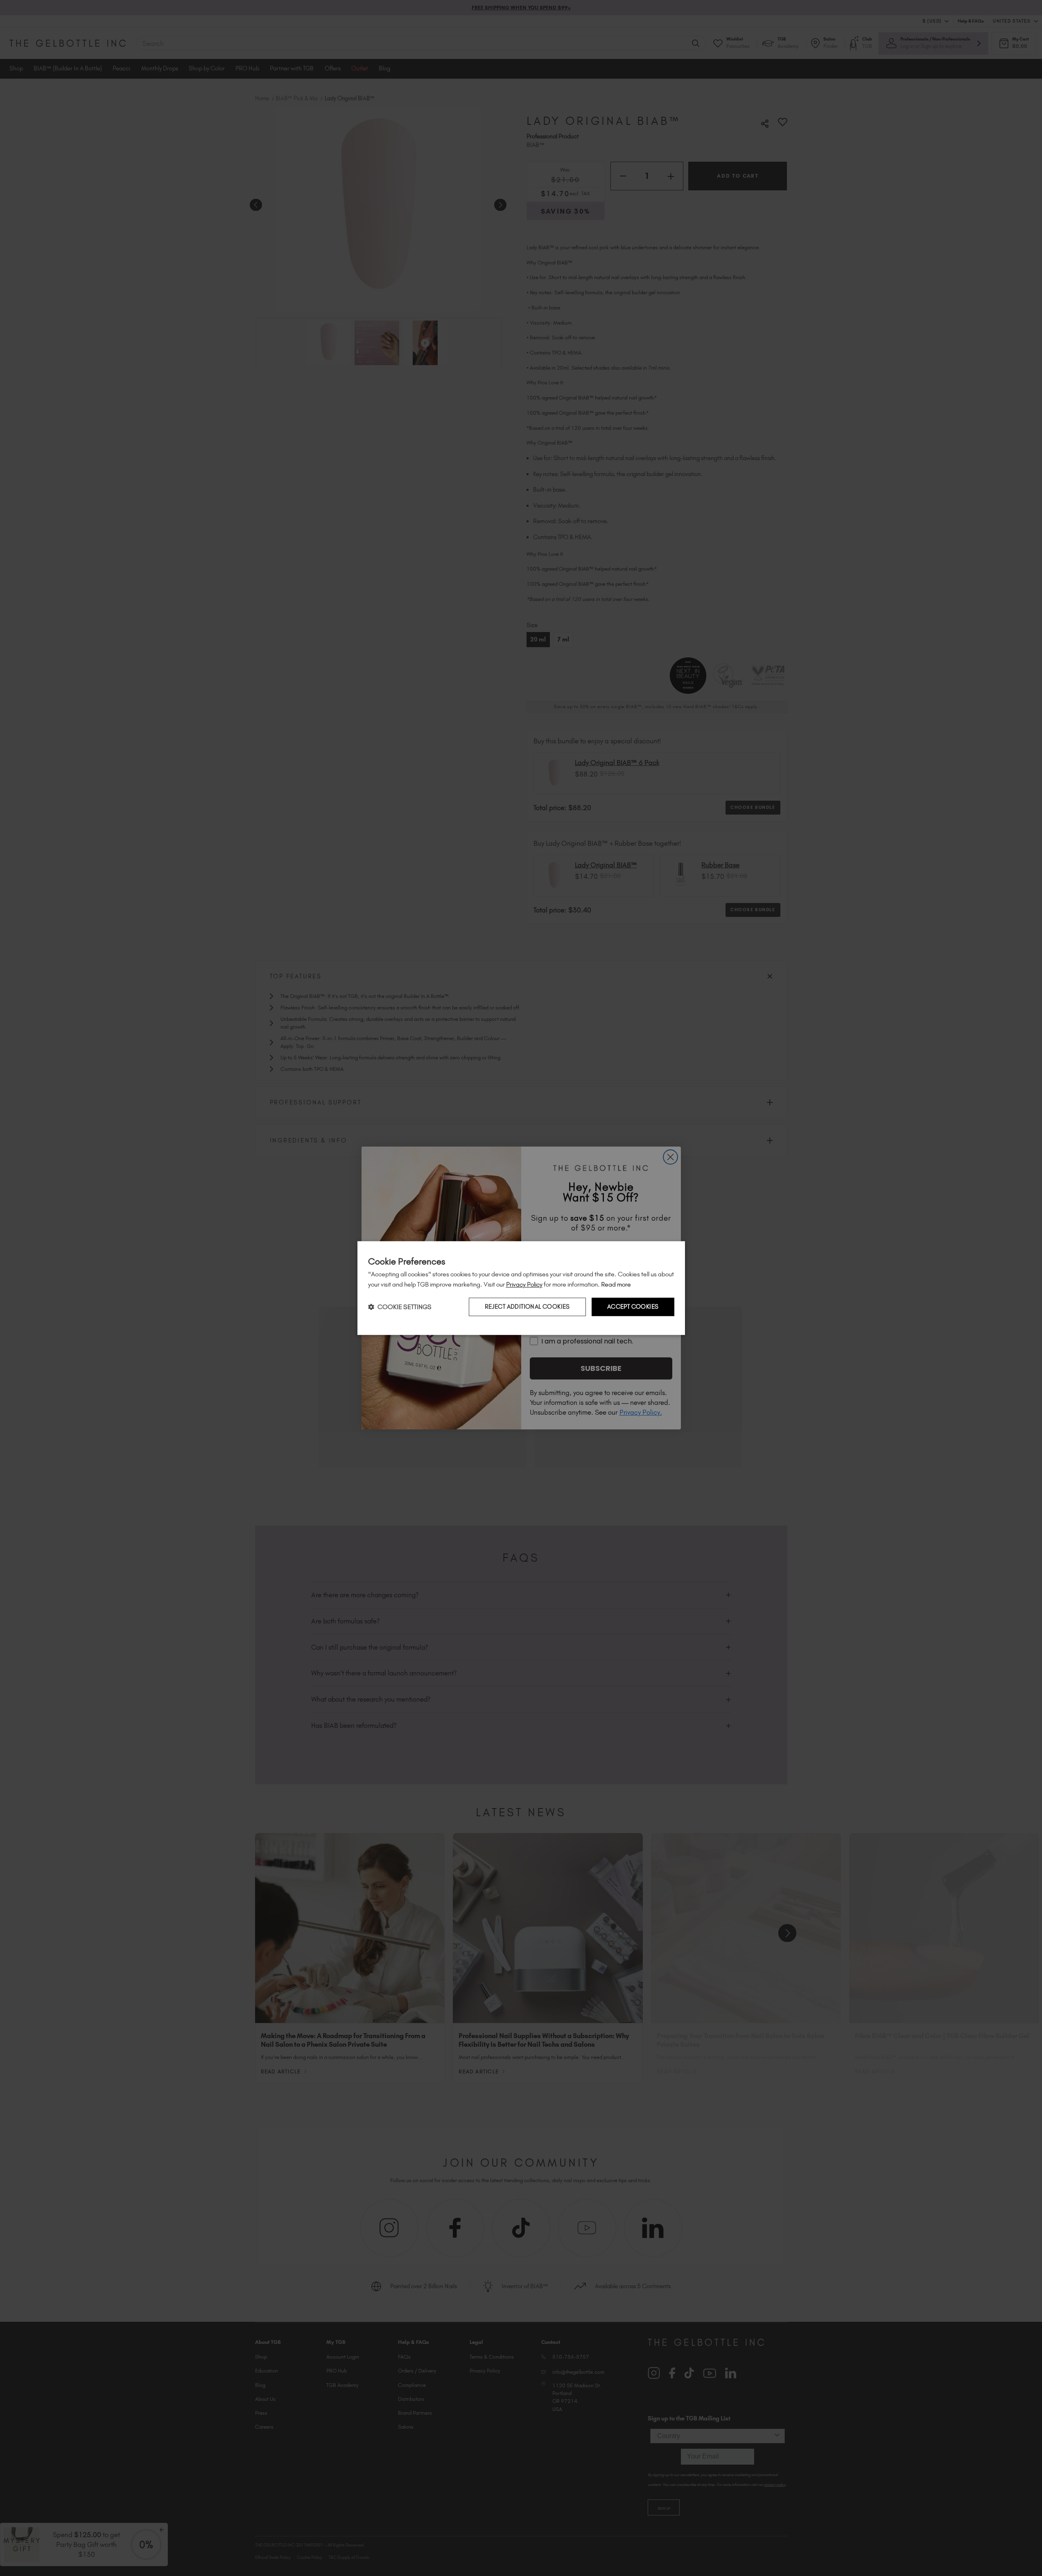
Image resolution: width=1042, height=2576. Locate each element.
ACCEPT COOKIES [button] (633, 1307)
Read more (616, 1284)
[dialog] (521, 1288)
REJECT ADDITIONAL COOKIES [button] (527, 1307)
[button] (400, 1307)
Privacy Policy (524, 1284)
